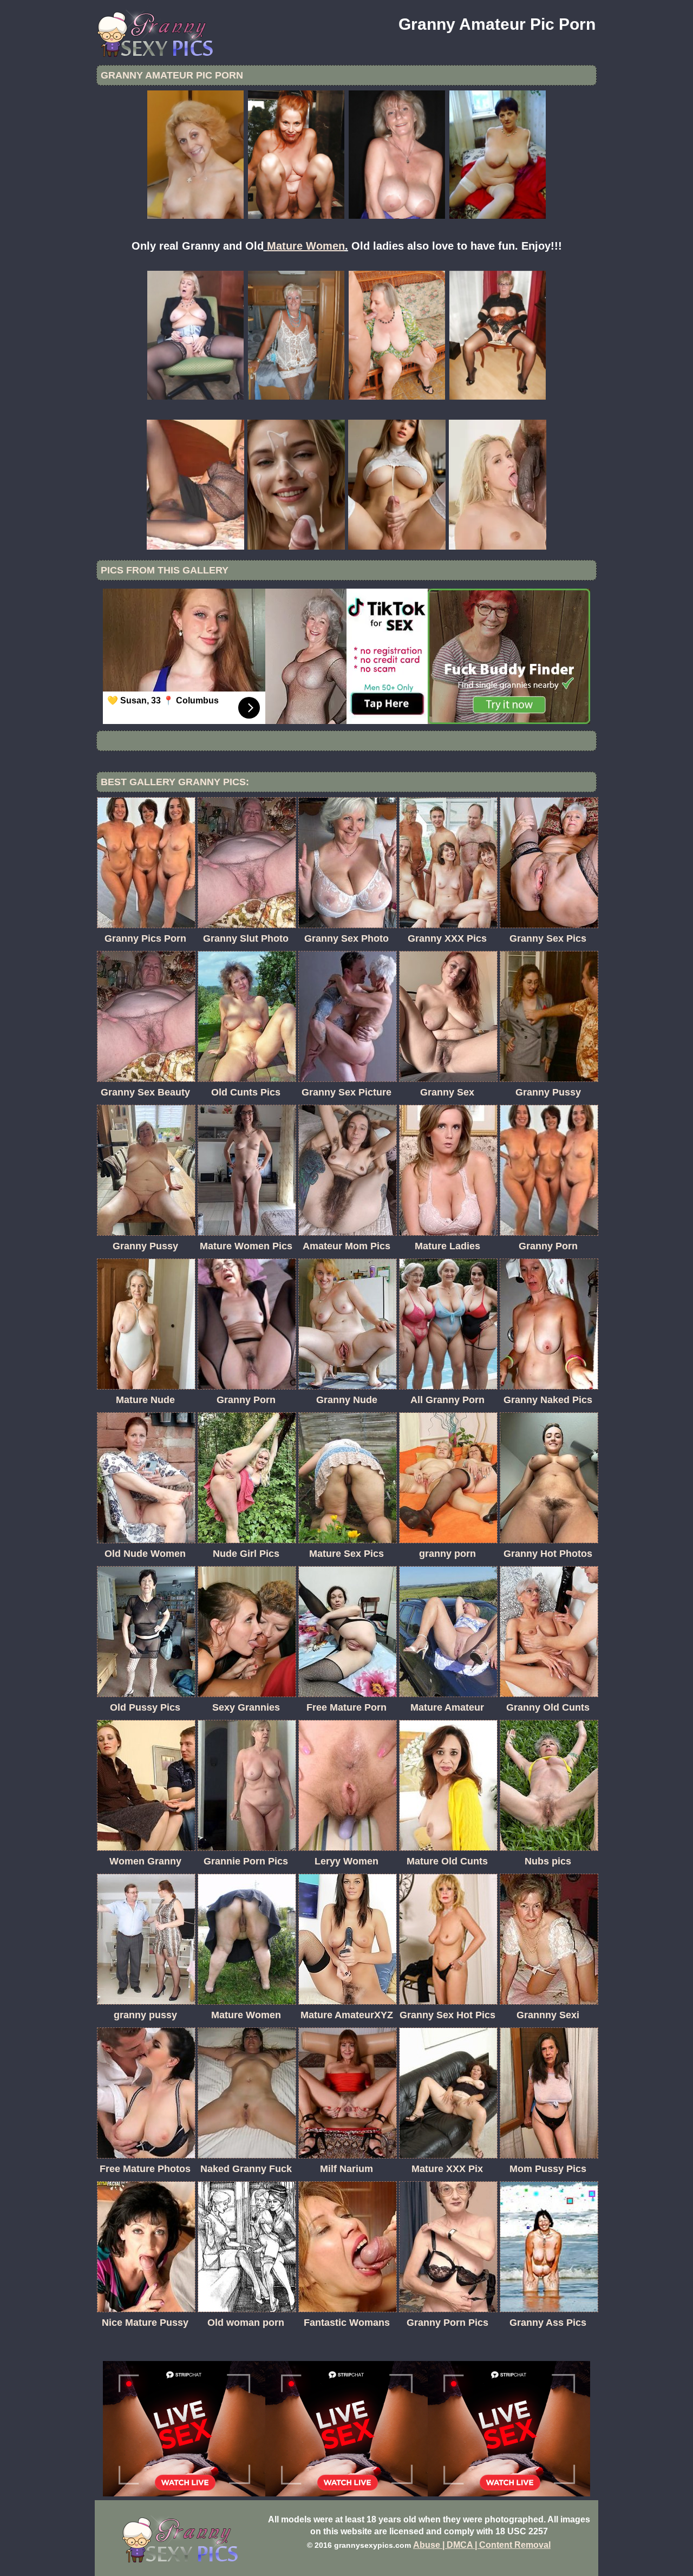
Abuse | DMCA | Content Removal (482, 2545)
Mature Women (306, 246)
